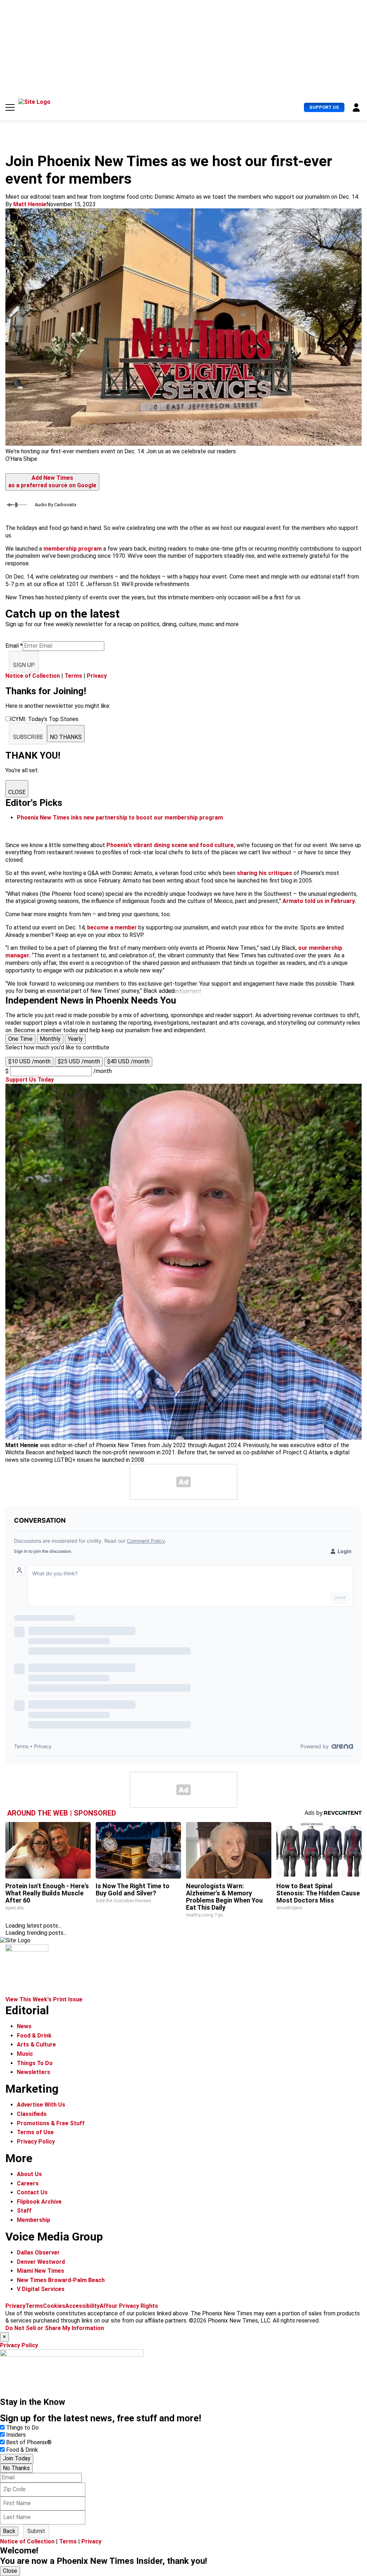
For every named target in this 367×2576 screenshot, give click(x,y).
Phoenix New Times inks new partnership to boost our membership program (120, 818)
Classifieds (32, 2114)
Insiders (16, 2435)
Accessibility (82, 2306)
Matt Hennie (30, 204)
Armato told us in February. (319, 901)
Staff (24, 2211)
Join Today (17, 2458)
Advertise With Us (41, 2105)
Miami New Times (40, 2271)
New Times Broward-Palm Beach (61, 2280)
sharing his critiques (264, 873)
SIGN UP (24, 665)
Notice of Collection (33, 676)
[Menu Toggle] (10, 107)
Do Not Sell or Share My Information (55, 2328)
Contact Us (32, 2192)
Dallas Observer (38, 2253)
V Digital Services (41, 2289)
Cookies (54, 2306)
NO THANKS (66, 737)
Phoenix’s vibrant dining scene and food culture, (171, 845)
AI (102, 2306)
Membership (34, 2220)
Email (14, 646)
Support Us (324, 107)
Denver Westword (41, 2262)
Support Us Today (30, 1080)
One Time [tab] (20, 1039)
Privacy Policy (36, 2142)
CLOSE (17, 792)
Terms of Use (35, 2132)
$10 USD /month (29, 1061)
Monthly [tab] (50, 1039)
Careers (28, 2183)
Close (10, 2571)
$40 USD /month (128, 1061)
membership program (73, 549)
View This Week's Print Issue (44, 1999)
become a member (112, 927)
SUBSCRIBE (28, 737)
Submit (36, 2531)
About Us (29, 2174)
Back (9, 2531)
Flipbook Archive (39, 2202)
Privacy (97, 676)
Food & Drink (34, 2036)
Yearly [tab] (75, 1039)
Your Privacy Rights (132, 2306)
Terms (73, 676)
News (24, 2026)
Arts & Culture (36, 2045)
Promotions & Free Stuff (51, 2123)
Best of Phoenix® (29, 2442)
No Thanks (16, 2468)
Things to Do (22, 2428)
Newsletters (34, 2072)
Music (25, 2054)
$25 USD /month (79, 1061)
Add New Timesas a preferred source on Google (52, 482)
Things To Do (35, 2063)
